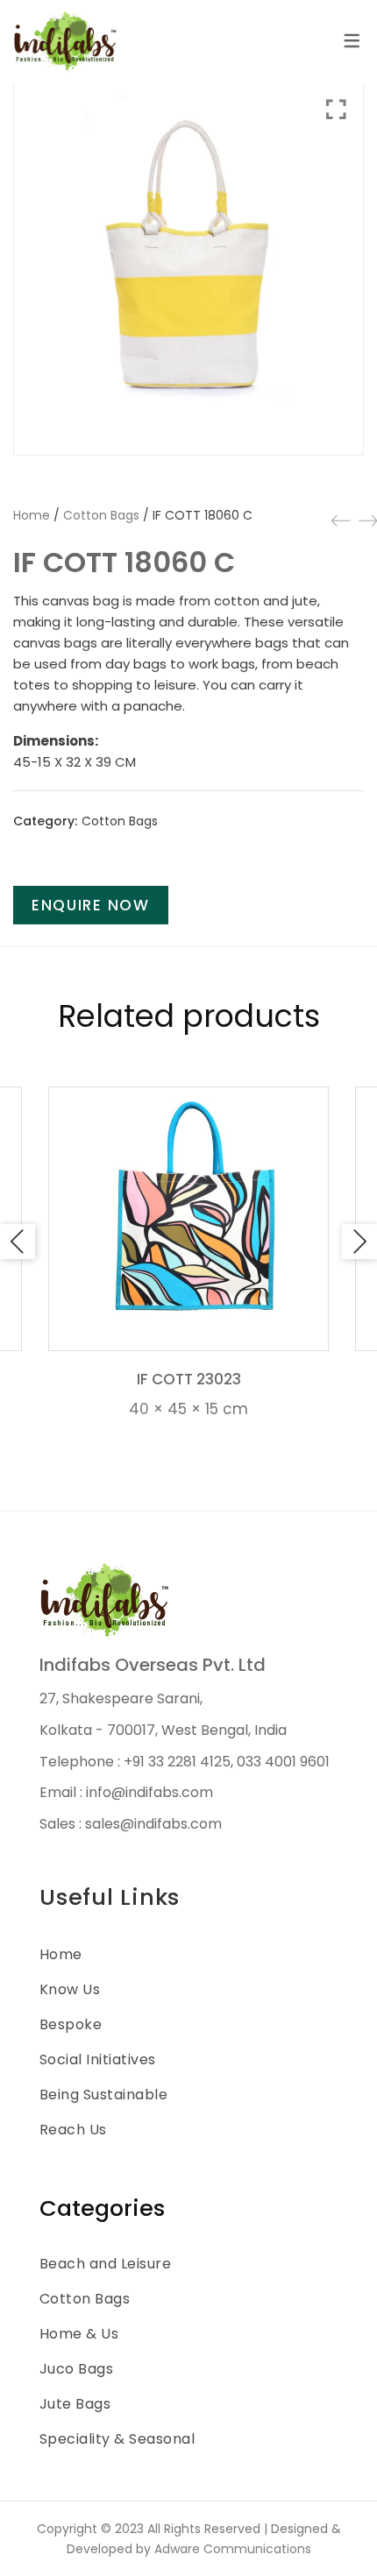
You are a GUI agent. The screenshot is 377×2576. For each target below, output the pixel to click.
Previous (18, 1242)
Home (32, 515)
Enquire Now (91, 905)
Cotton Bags (101, 515)
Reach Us (73, 2130)
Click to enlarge (336, 263)
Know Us (70, 1989)
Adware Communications (233, 2549)
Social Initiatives (98, 2059)
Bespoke (71, 2024)
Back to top (344, 2530)
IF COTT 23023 (189, 1379)
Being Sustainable (103, 2095)
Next (359, 1242)
